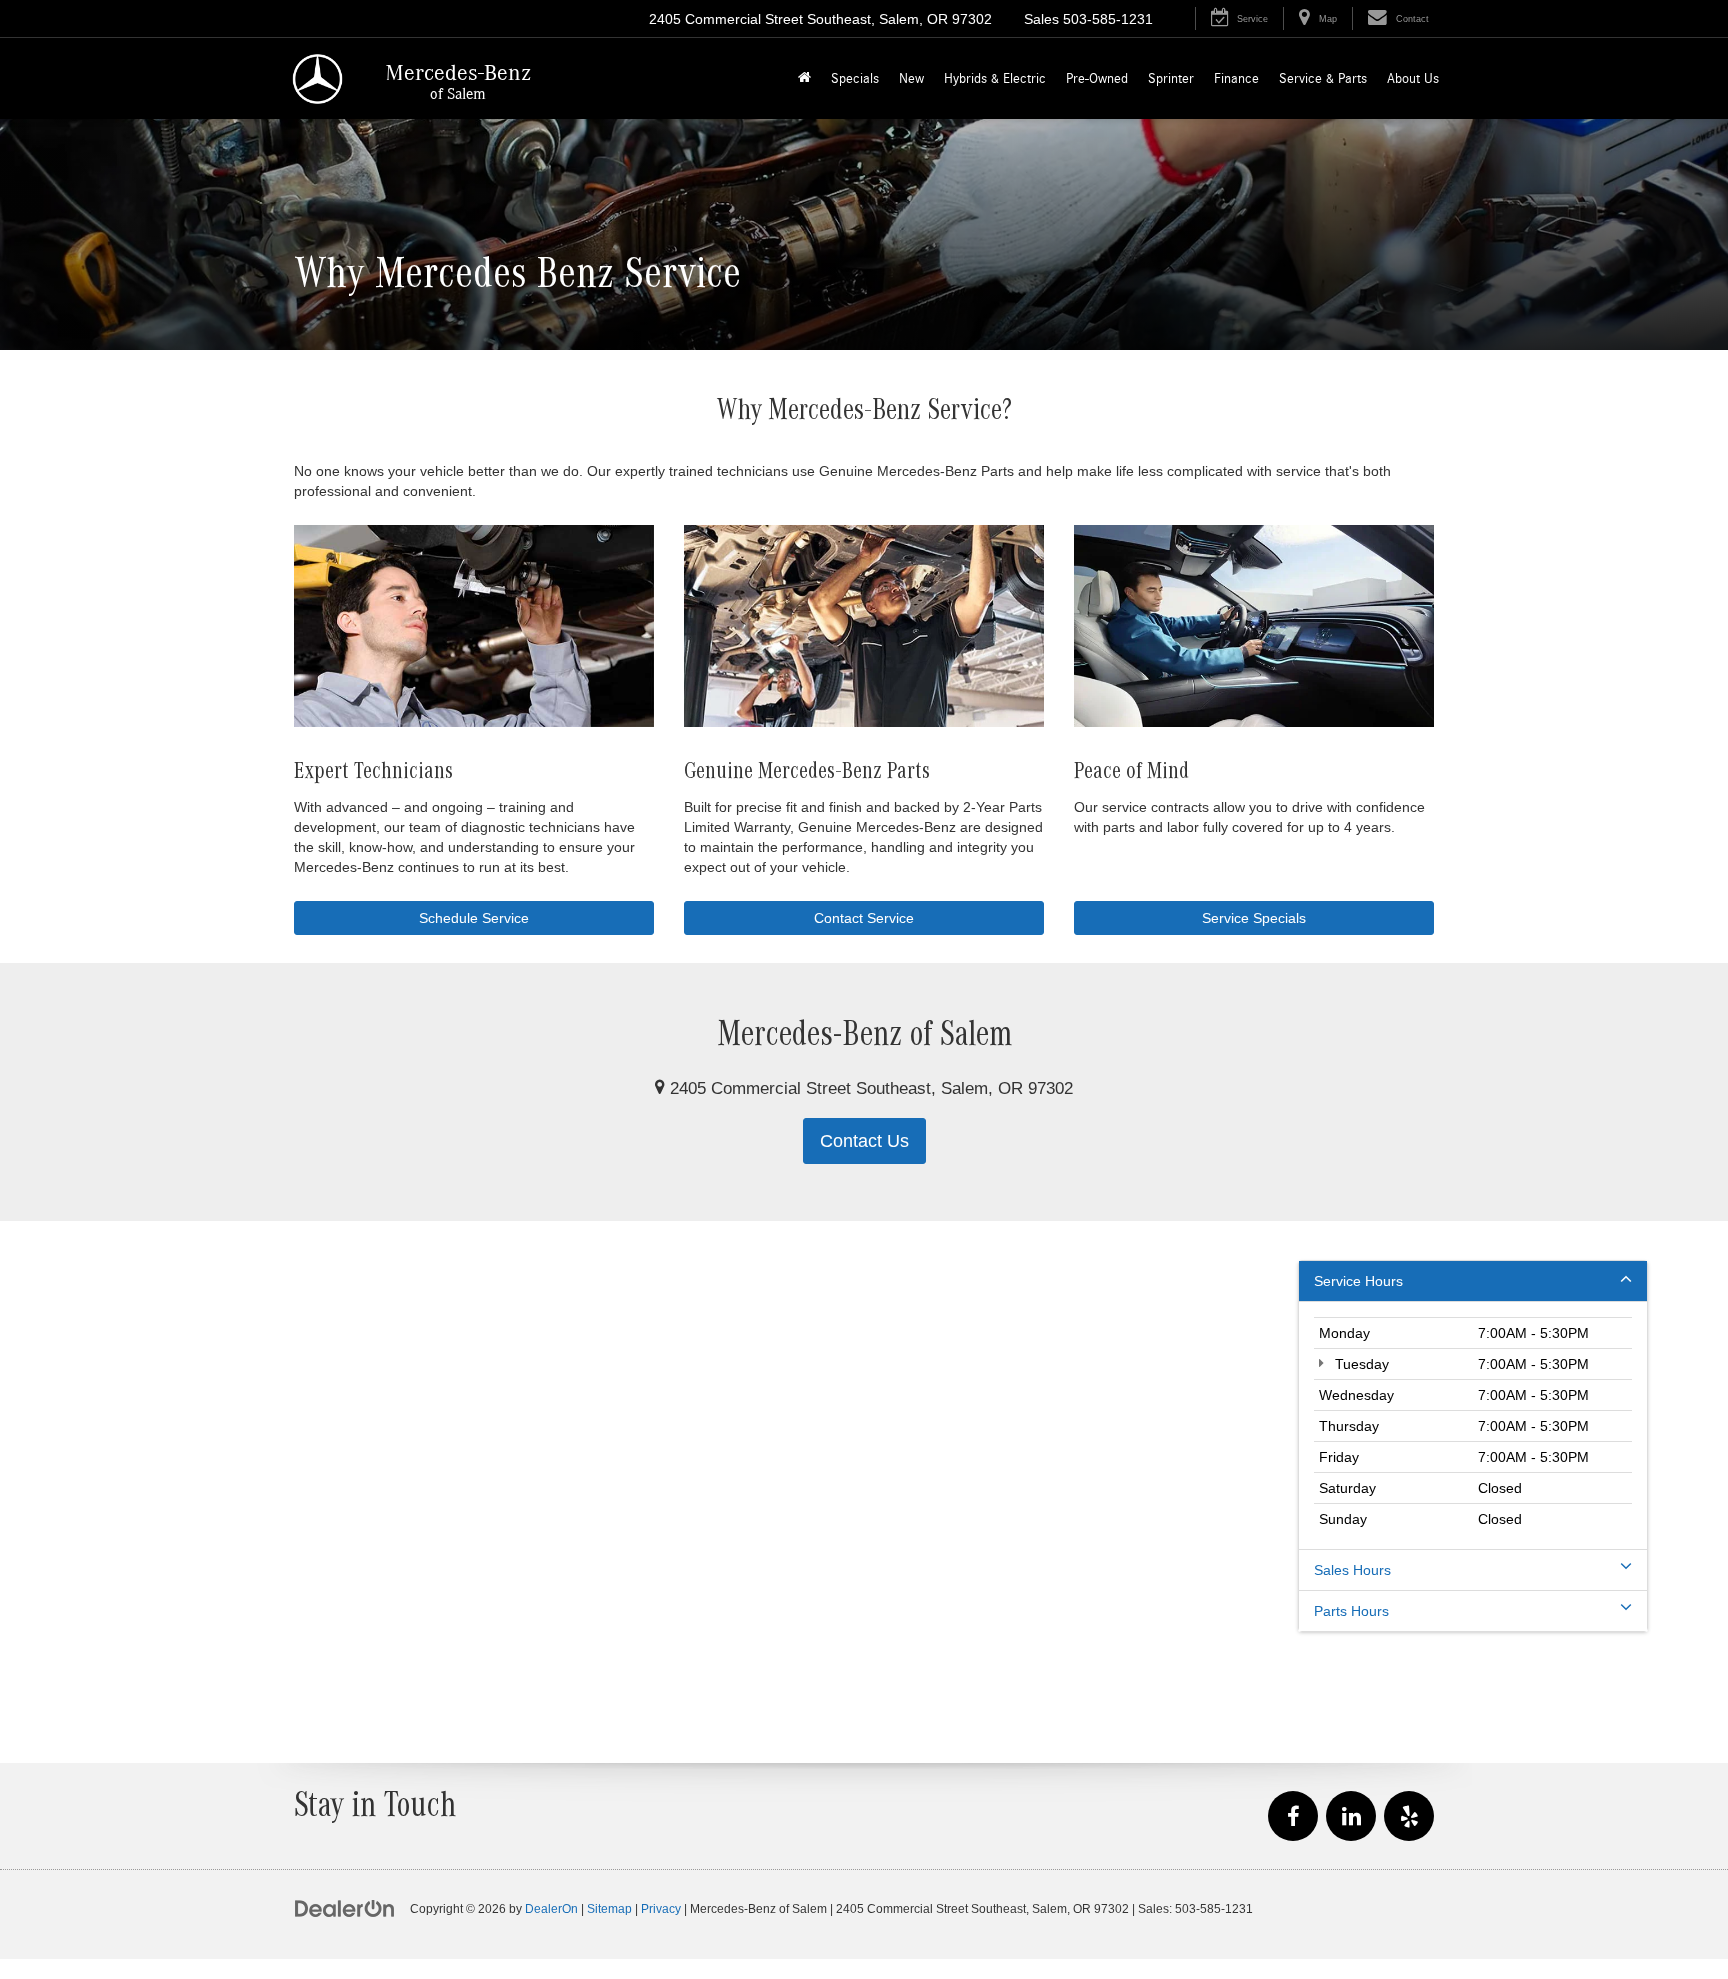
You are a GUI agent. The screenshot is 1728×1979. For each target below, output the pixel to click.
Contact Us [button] (864, 1141)
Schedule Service (474, 918)
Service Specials (1254, 918)
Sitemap (609, 1909)
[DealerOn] (345, 1908)
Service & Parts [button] (1323, 79)
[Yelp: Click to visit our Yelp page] (1409, 1817)
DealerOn (551, 1909)
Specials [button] (855, 79)
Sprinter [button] (1171, 79)
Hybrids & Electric (995, 79)
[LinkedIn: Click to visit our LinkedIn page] (1351, 1817)
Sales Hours (1352, 1570)
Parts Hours (1351, 1611)
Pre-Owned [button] (1097, 79)
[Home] (804, 78)
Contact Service (864, 918)
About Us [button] (1413, 79)
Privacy (661, 1909)
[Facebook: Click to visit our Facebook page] (1293, 1817)
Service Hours (1358, 1281)
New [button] (911, 79)
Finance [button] (1236, 79)
